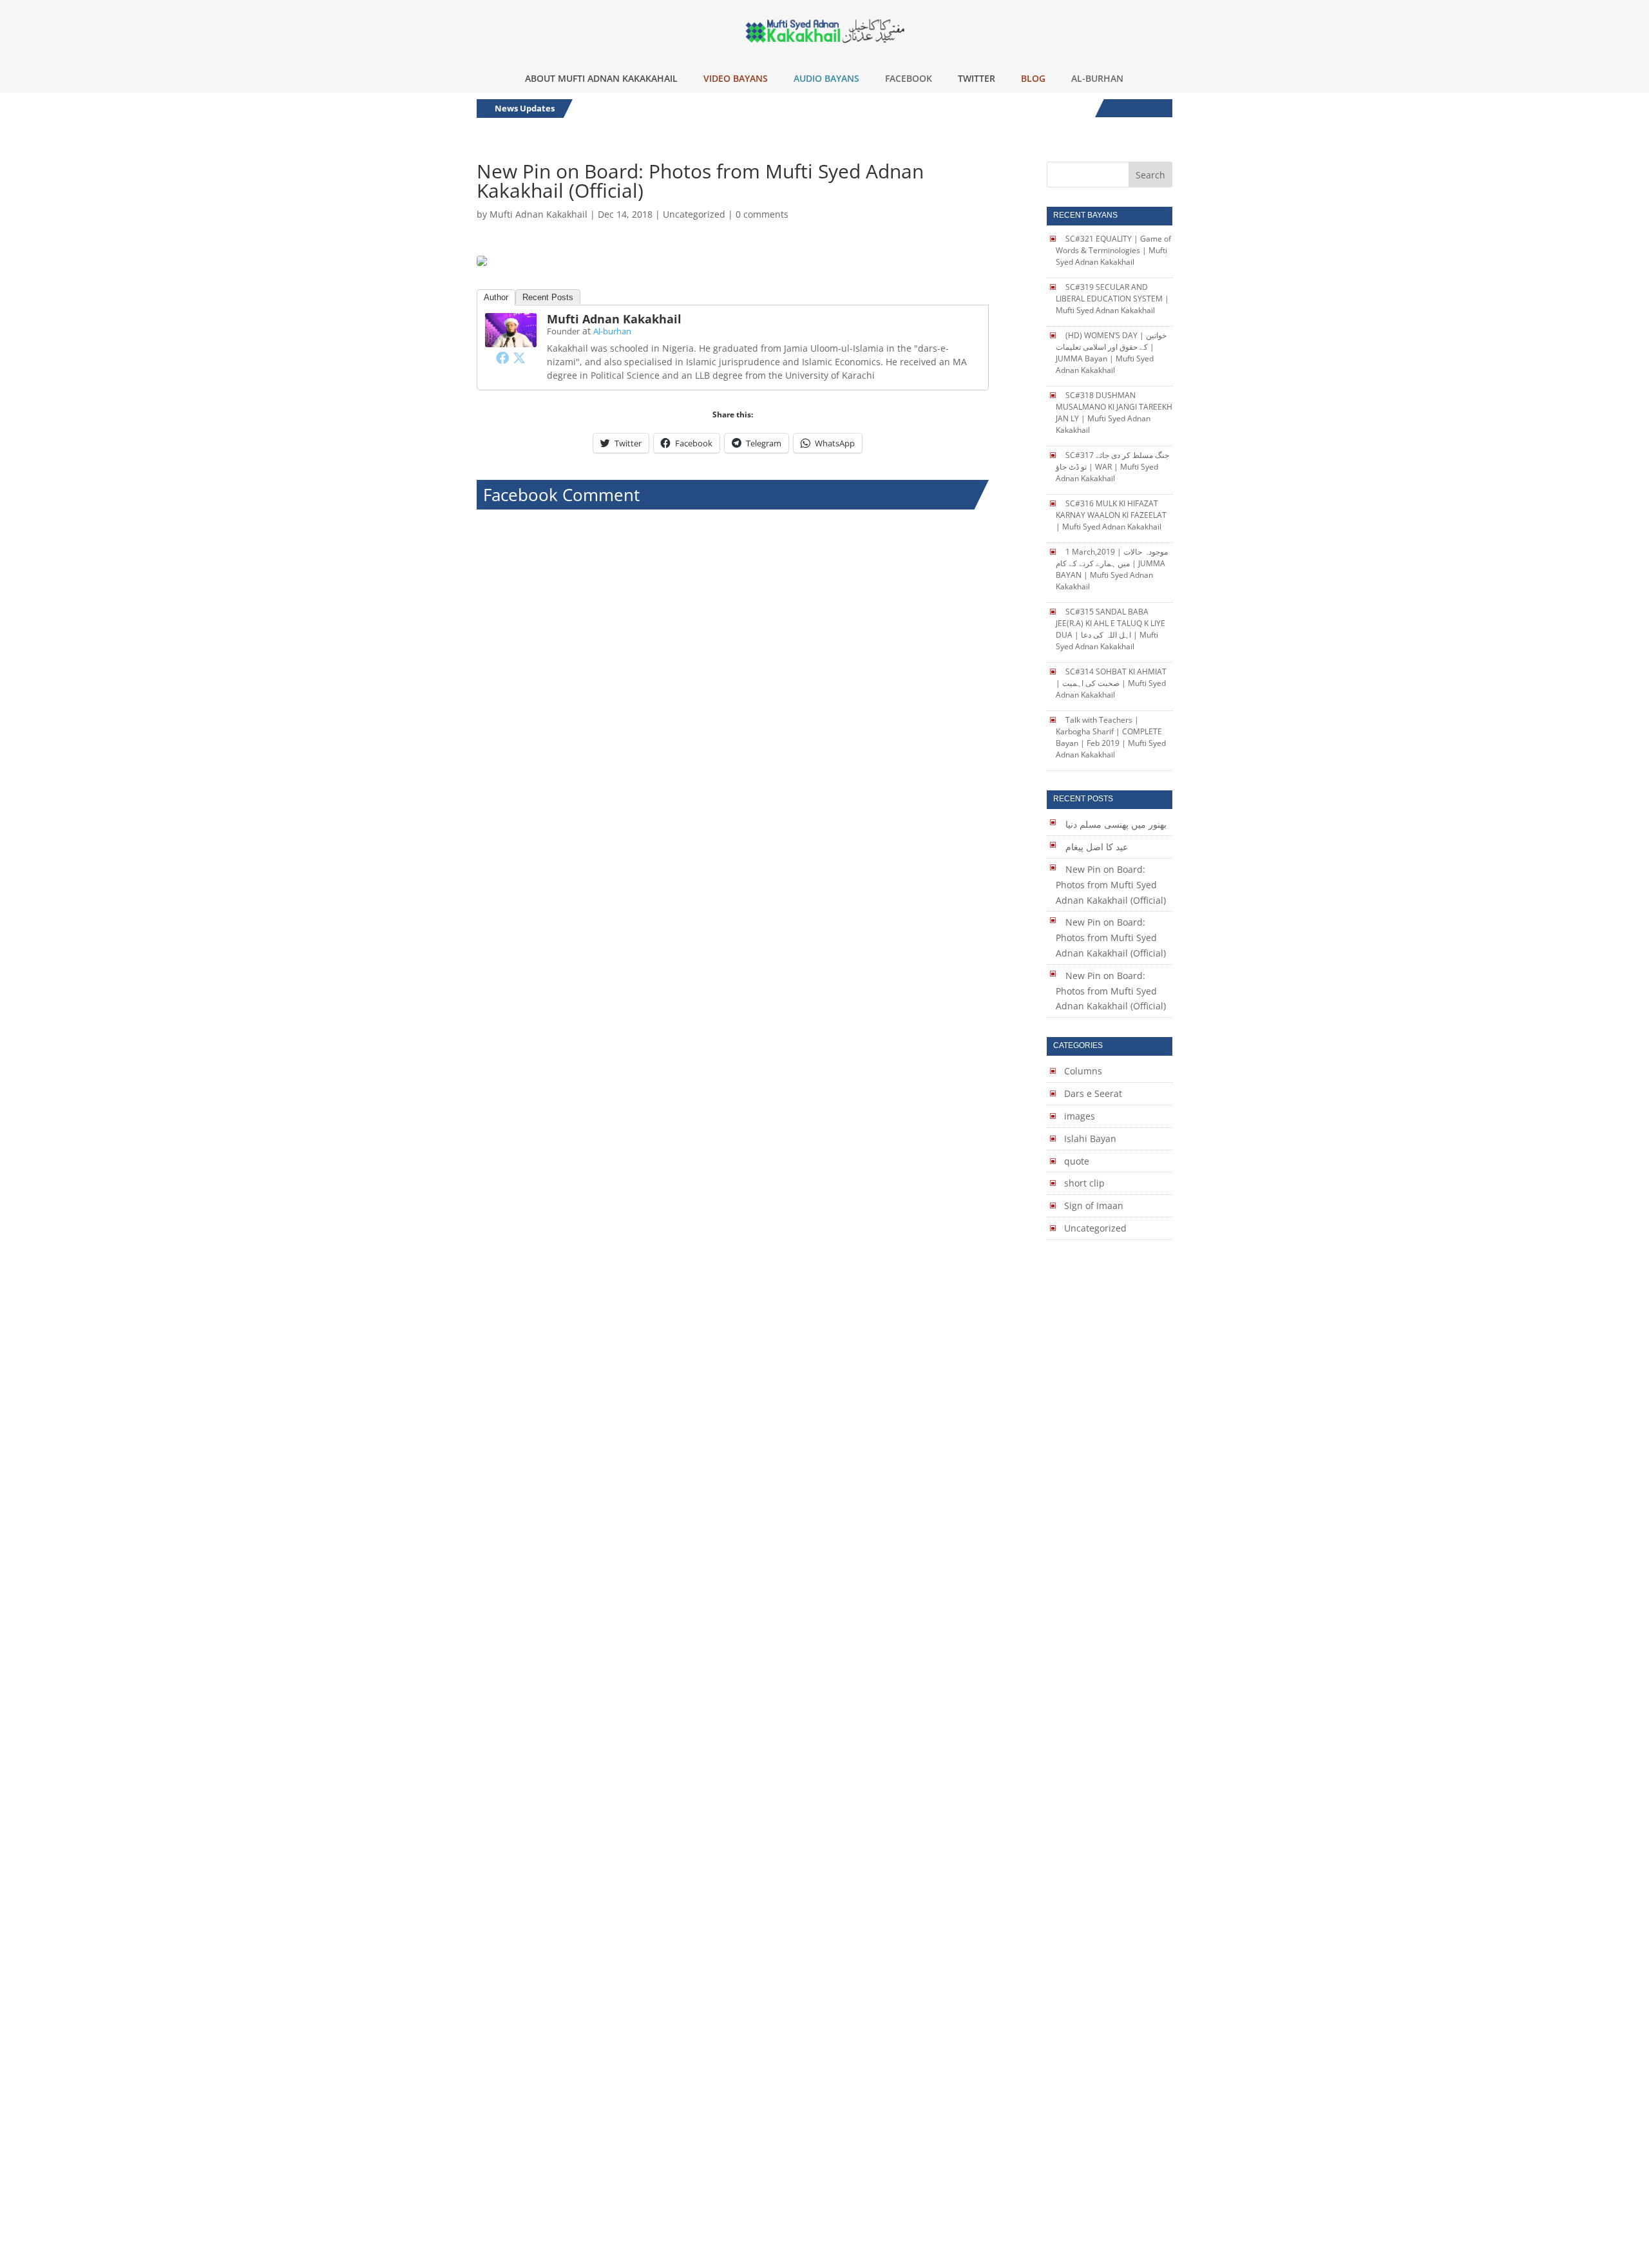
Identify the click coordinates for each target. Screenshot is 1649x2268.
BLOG (1033, 78)
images (1080, 1116)
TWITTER (977, 78)
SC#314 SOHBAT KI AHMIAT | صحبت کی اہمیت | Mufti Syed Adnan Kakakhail (1111, 683)
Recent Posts (548, 297)
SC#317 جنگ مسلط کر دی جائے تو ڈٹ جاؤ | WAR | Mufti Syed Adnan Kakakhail (1112, 467)
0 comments (762, 214)
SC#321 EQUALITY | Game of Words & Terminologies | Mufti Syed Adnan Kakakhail (1113, 250)
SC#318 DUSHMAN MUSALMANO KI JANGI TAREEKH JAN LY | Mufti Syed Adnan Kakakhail (1114, 413)
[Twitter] (519, 357)
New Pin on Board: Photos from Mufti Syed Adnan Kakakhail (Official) (1111, 885)
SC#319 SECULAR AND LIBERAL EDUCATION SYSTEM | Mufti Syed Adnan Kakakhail (1112, 299)
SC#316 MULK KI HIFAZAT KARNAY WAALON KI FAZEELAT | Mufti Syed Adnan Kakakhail (1111, 515)
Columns (1083, 1071)
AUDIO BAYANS (826, 78)
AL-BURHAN (1097, 78)
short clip (1084, 1183)
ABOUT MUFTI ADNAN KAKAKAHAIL (601, 78)
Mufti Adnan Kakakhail (539, 214)
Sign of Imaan (1094, 1205)
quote (1077, 1161)
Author (496, 297)
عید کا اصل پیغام (1097, 847)
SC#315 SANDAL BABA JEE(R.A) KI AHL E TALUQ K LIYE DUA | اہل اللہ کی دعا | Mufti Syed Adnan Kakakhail (1110, 629)
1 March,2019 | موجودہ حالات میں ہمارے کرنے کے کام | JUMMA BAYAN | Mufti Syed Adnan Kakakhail (1112, 569)
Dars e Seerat (1093, 1093)
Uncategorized (694, 214)
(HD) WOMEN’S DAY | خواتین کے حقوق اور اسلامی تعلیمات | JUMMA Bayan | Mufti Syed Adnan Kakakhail (1111, 353)
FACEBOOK (909, 78)
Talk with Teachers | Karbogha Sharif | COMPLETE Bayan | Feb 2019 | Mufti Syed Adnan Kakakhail (1111, 737)
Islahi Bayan (1090, 1139)
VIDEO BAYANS (736, 78)
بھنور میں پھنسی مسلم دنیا (1116, 824)
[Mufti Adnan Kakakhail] (511, 339)
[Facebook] (502, 357)
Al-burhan (612, 331)
